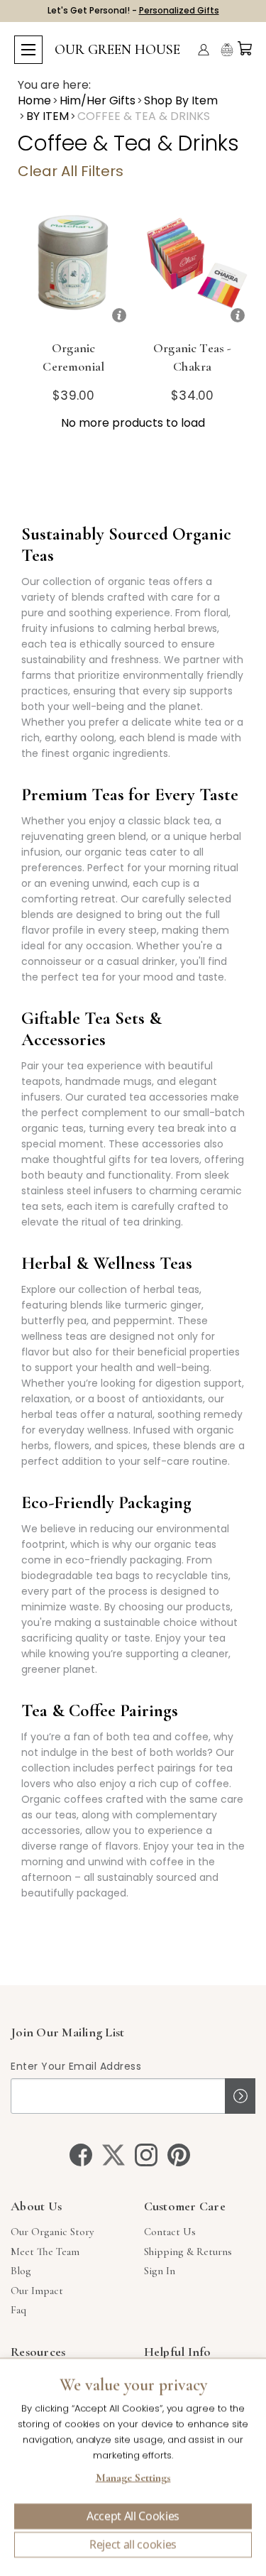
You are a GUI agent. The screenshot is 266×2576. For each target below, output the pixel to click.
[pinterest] (179, 2155)
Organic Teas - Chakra (192, 357)
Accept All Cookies (133, 2516)
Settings (133, 2479)
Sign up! (240, 2096)
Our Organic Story (52, 2232)
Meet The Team (45, 2252)
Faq (18, 2310)
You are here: (54, 85)
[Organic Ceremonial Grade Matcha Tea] (74, 269)
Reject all (133, 2545)
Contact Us (170, 2232)
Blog (21, 2271)
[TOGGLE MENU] (28, 50)
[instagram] (146, 2155)
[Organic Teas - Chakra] (193, 269)
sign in (160, 2271)
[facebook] (81, 2155)
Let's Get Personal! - (133, 10)
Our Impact (37, 2291)
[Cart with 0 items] (245, 48)
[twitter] (113, 2155)
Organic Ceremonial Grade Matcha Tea (74, 376)
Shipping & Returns (188, 2252)
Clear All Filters (71, 171)
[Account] (204, 50)
